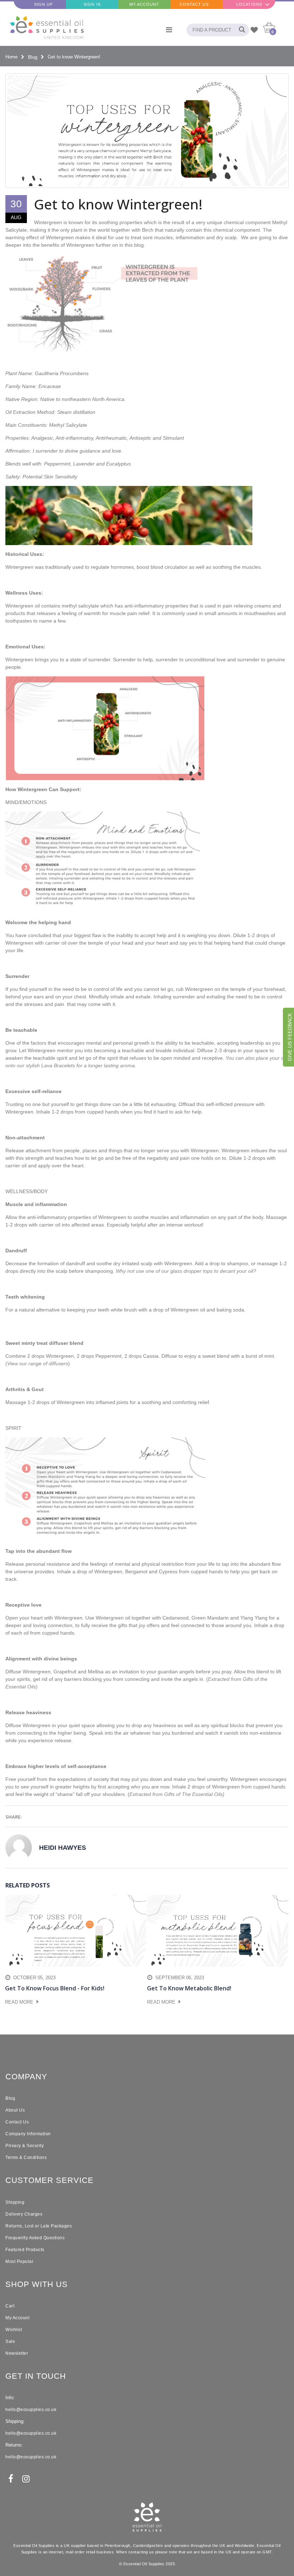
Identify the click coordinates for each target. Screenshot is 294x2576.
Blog (33, 57)
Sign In (92, 4)
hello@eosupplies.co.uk (31, 2410)
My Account (144, 4)
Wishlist (14, 2330)
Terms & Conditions (26, 2157)
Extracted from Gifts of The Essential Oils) (177, 1794)
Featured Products (25, 2250)
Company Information (28, 2134)
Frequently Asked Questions (35, 2238)
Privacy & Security (25, 2146)
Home (11, 57)
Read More (20, 2002)
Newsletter (17, 2353)
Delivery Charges (24, 2214)
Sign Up (43, 4)
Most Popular (19, 2261)
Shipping (15, 2202)
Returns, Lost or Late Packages (39, 2226)
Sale (10, 2341)
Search (240, 30)
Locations (249, 4)
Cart (10, 2306)
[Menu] (169, 30)
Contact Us (194, 4)
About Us (15, 2110)
